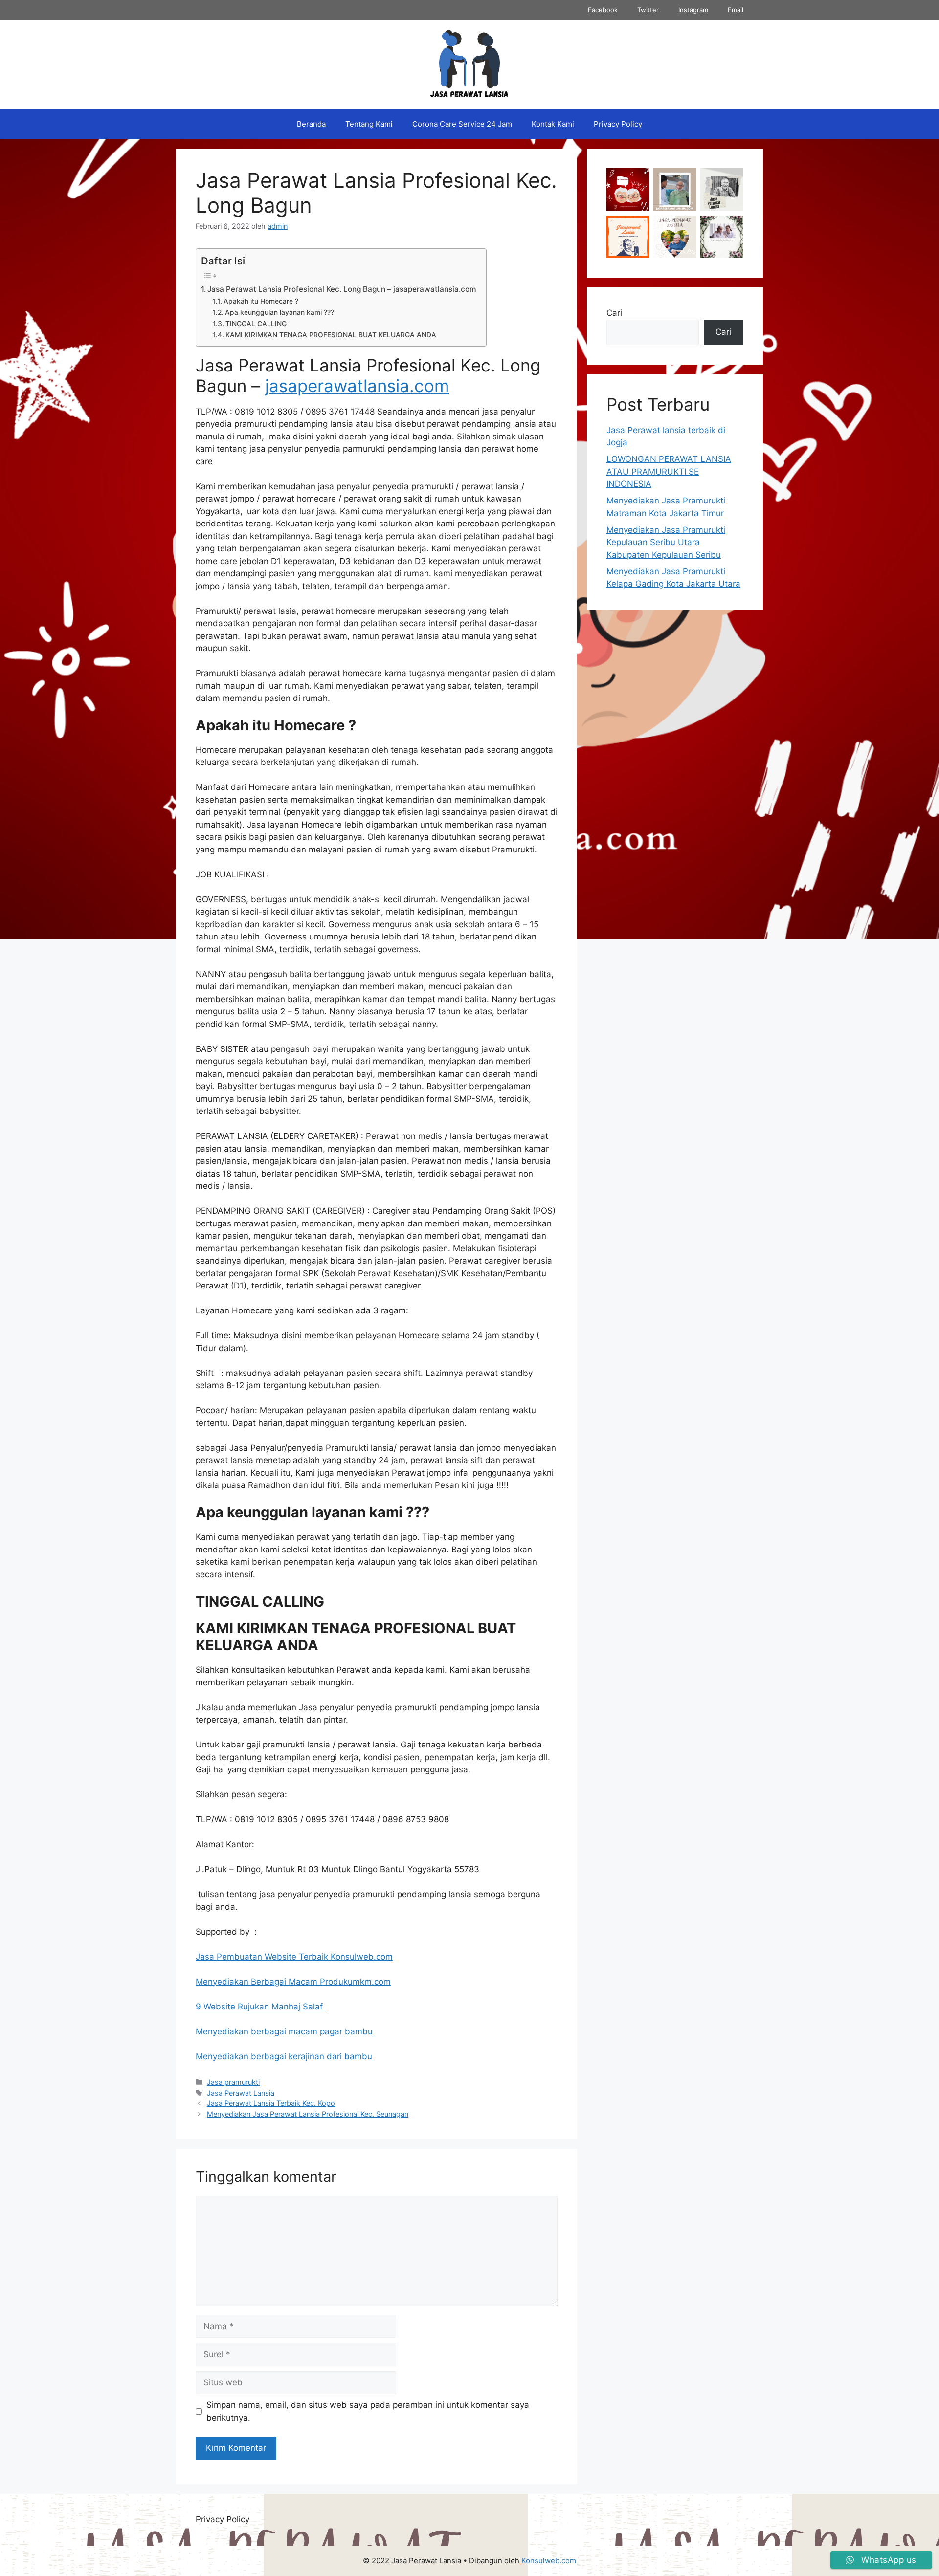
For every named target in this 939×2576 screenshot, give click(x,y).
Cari (614, 313)
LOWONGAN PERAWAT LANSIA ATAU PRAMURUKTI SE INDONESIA (669, 471)
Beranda (311, 124)
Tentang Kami (369, 124)
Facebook (603, 10)
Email (736, 10)
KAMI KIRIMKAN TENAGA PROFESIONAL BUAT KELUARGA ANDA (331, 335)
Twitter (648, 10)
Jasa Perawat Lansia (241, 2093)
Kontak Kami (553, 124)
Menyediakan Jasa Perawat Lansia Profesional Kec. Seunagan (308, 2114)
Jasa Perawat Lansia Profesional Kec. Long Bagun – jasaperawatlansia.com (342, 289)
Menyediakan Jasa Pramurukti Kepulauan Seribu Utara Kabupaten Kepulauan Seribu (666, 542)
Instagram (693, 10)
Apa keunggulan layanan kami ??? (279, 312)
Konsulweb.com (549, 2561)
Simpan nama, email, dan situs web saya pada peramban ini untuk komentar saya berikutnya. (368, 2411)
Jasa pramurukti (233, 2082)
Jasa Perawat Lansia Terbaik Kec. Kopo (271, 2103)
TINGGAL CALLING (256, 324)
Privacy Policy (618, 124)
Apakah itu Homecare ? (261, 301)
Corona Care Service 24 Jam (462, 124)
